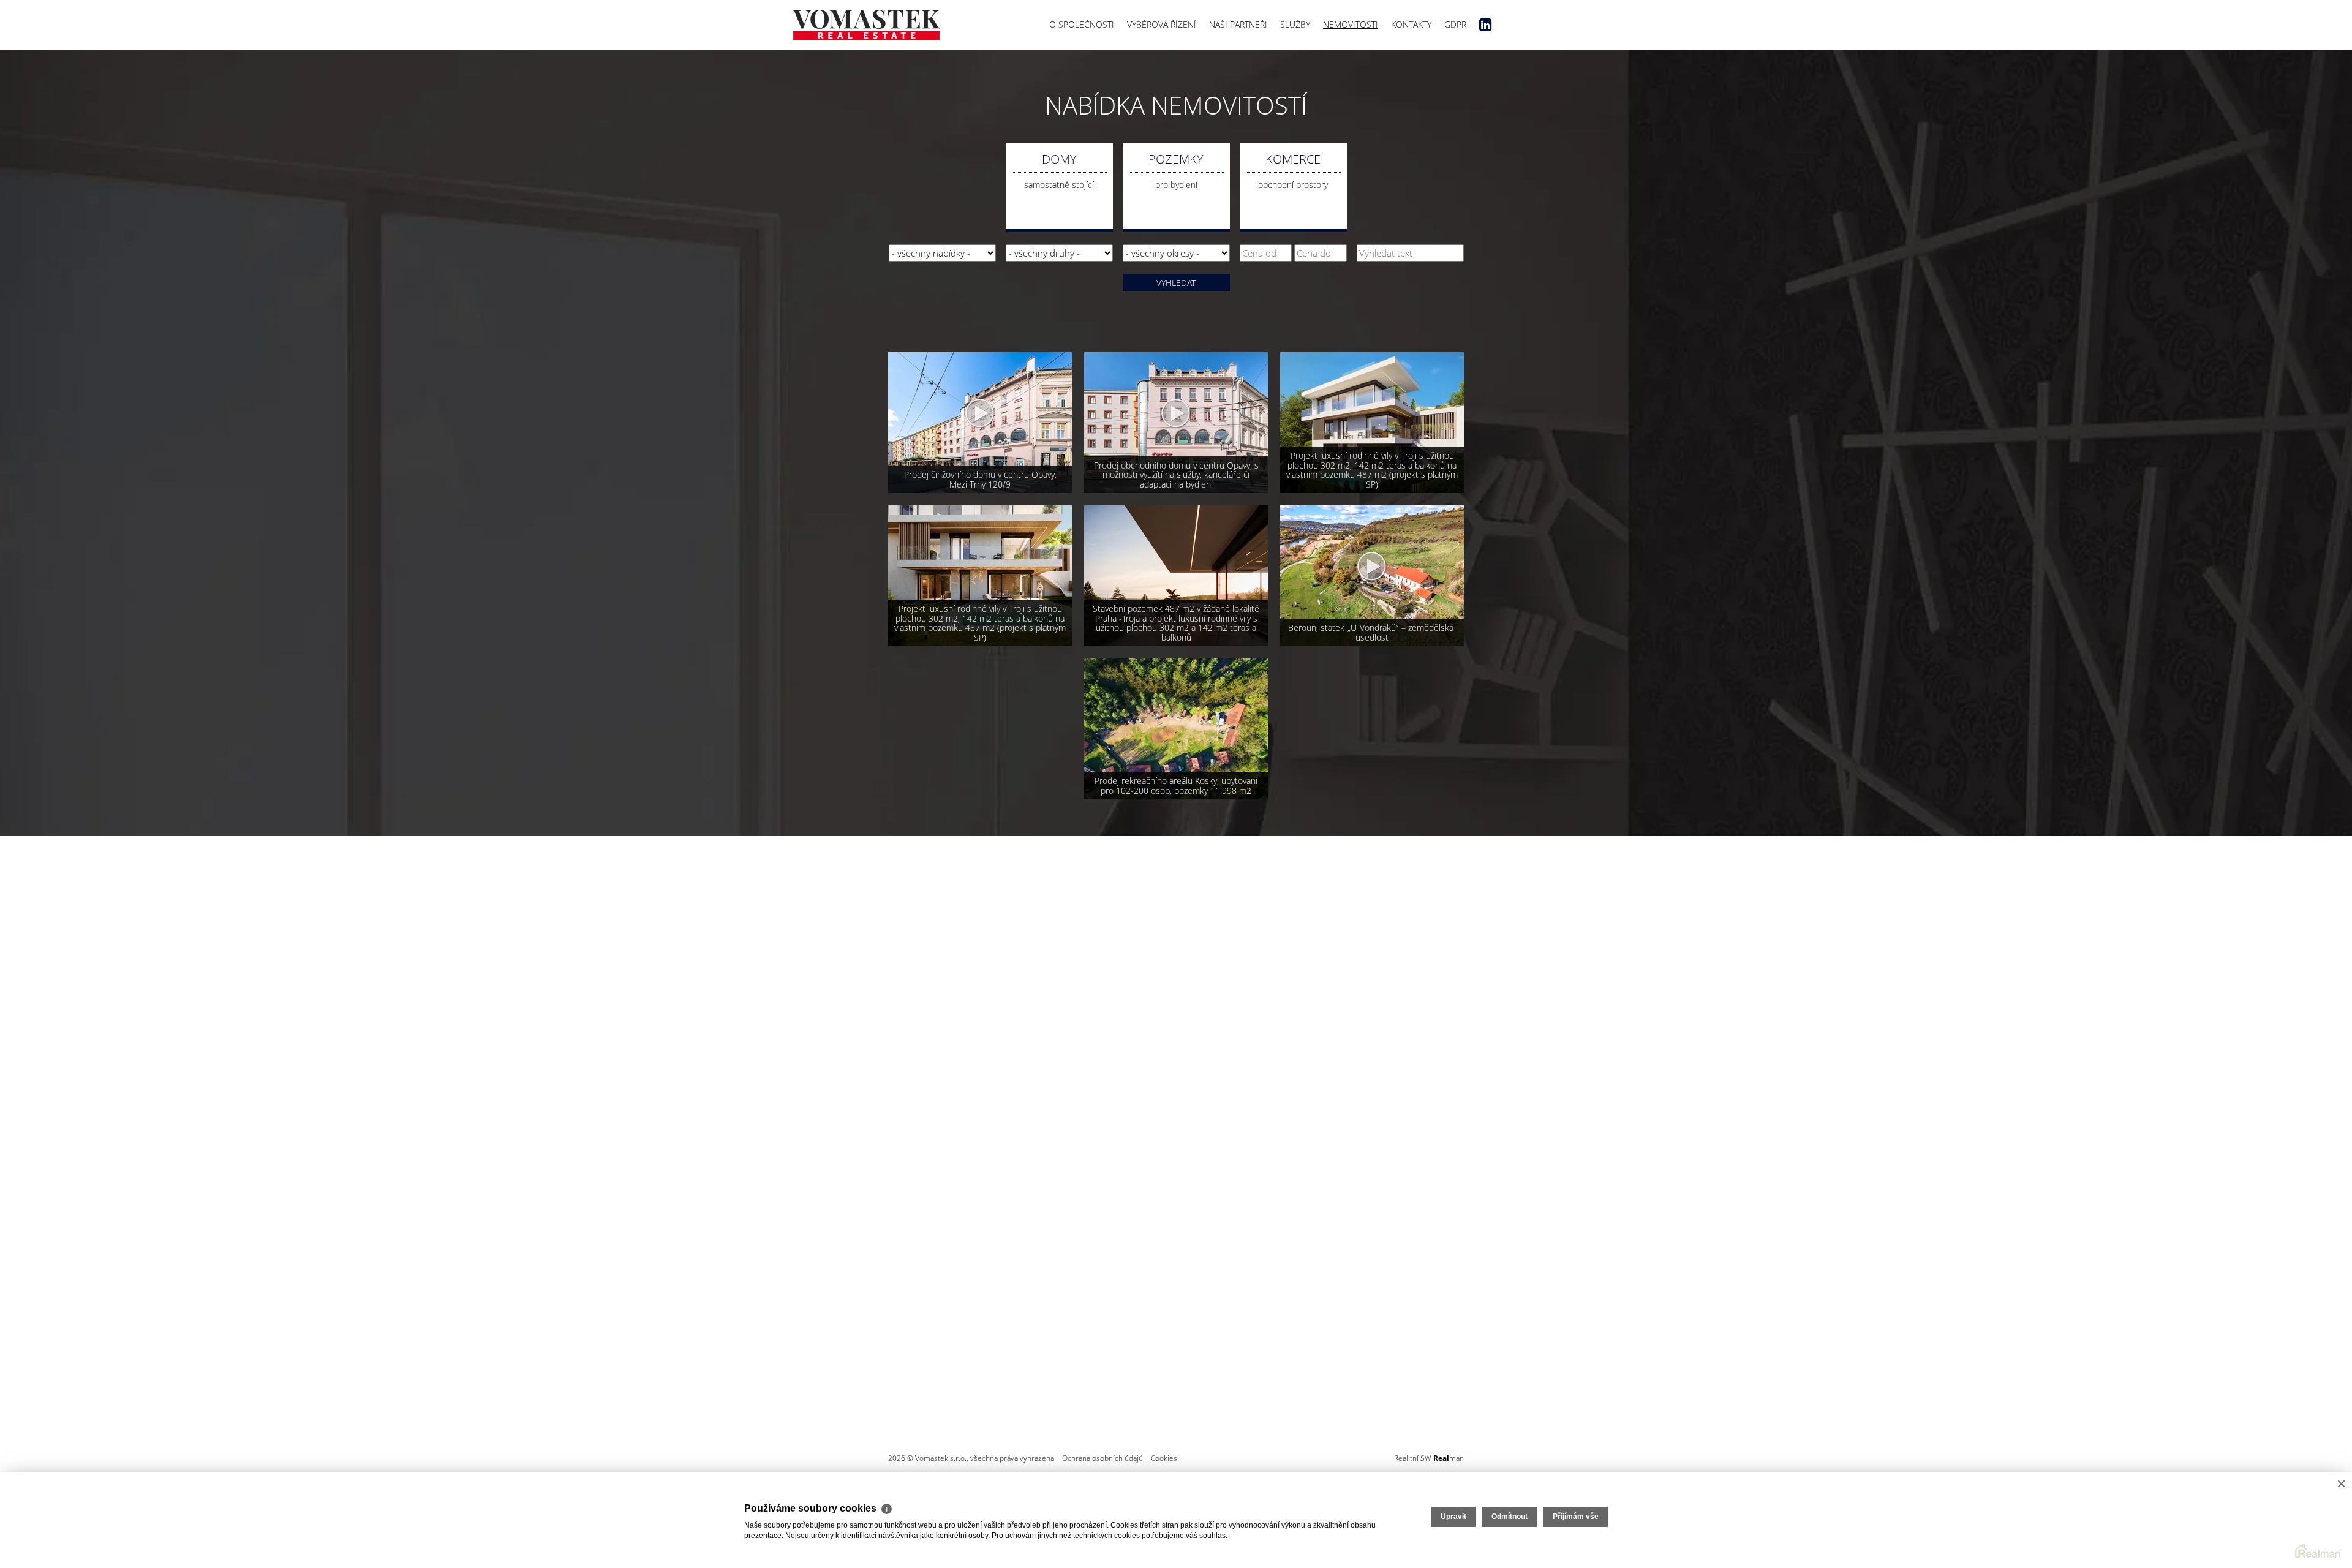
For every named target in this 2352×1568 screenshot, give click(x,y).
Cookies (1164, 1458)
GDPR (1455, 24)
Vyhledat (1176, 283)
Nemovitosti (1351, 24)
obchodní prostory (1293, 185)
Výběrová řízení (1162, 24)
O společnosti (1082, 24)
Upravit (1453, 1517)
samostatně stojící (1059, 185)
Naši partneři (1238, 24)
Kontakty (1411, 24)
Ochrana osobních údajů (1102, 1458)
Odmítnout (1510, 1517)
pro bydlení (1176, 185)
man (1449, 1458)
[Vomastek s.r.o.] (866, 22)
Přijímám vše (1576, 1517)
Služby (1295, 24)
